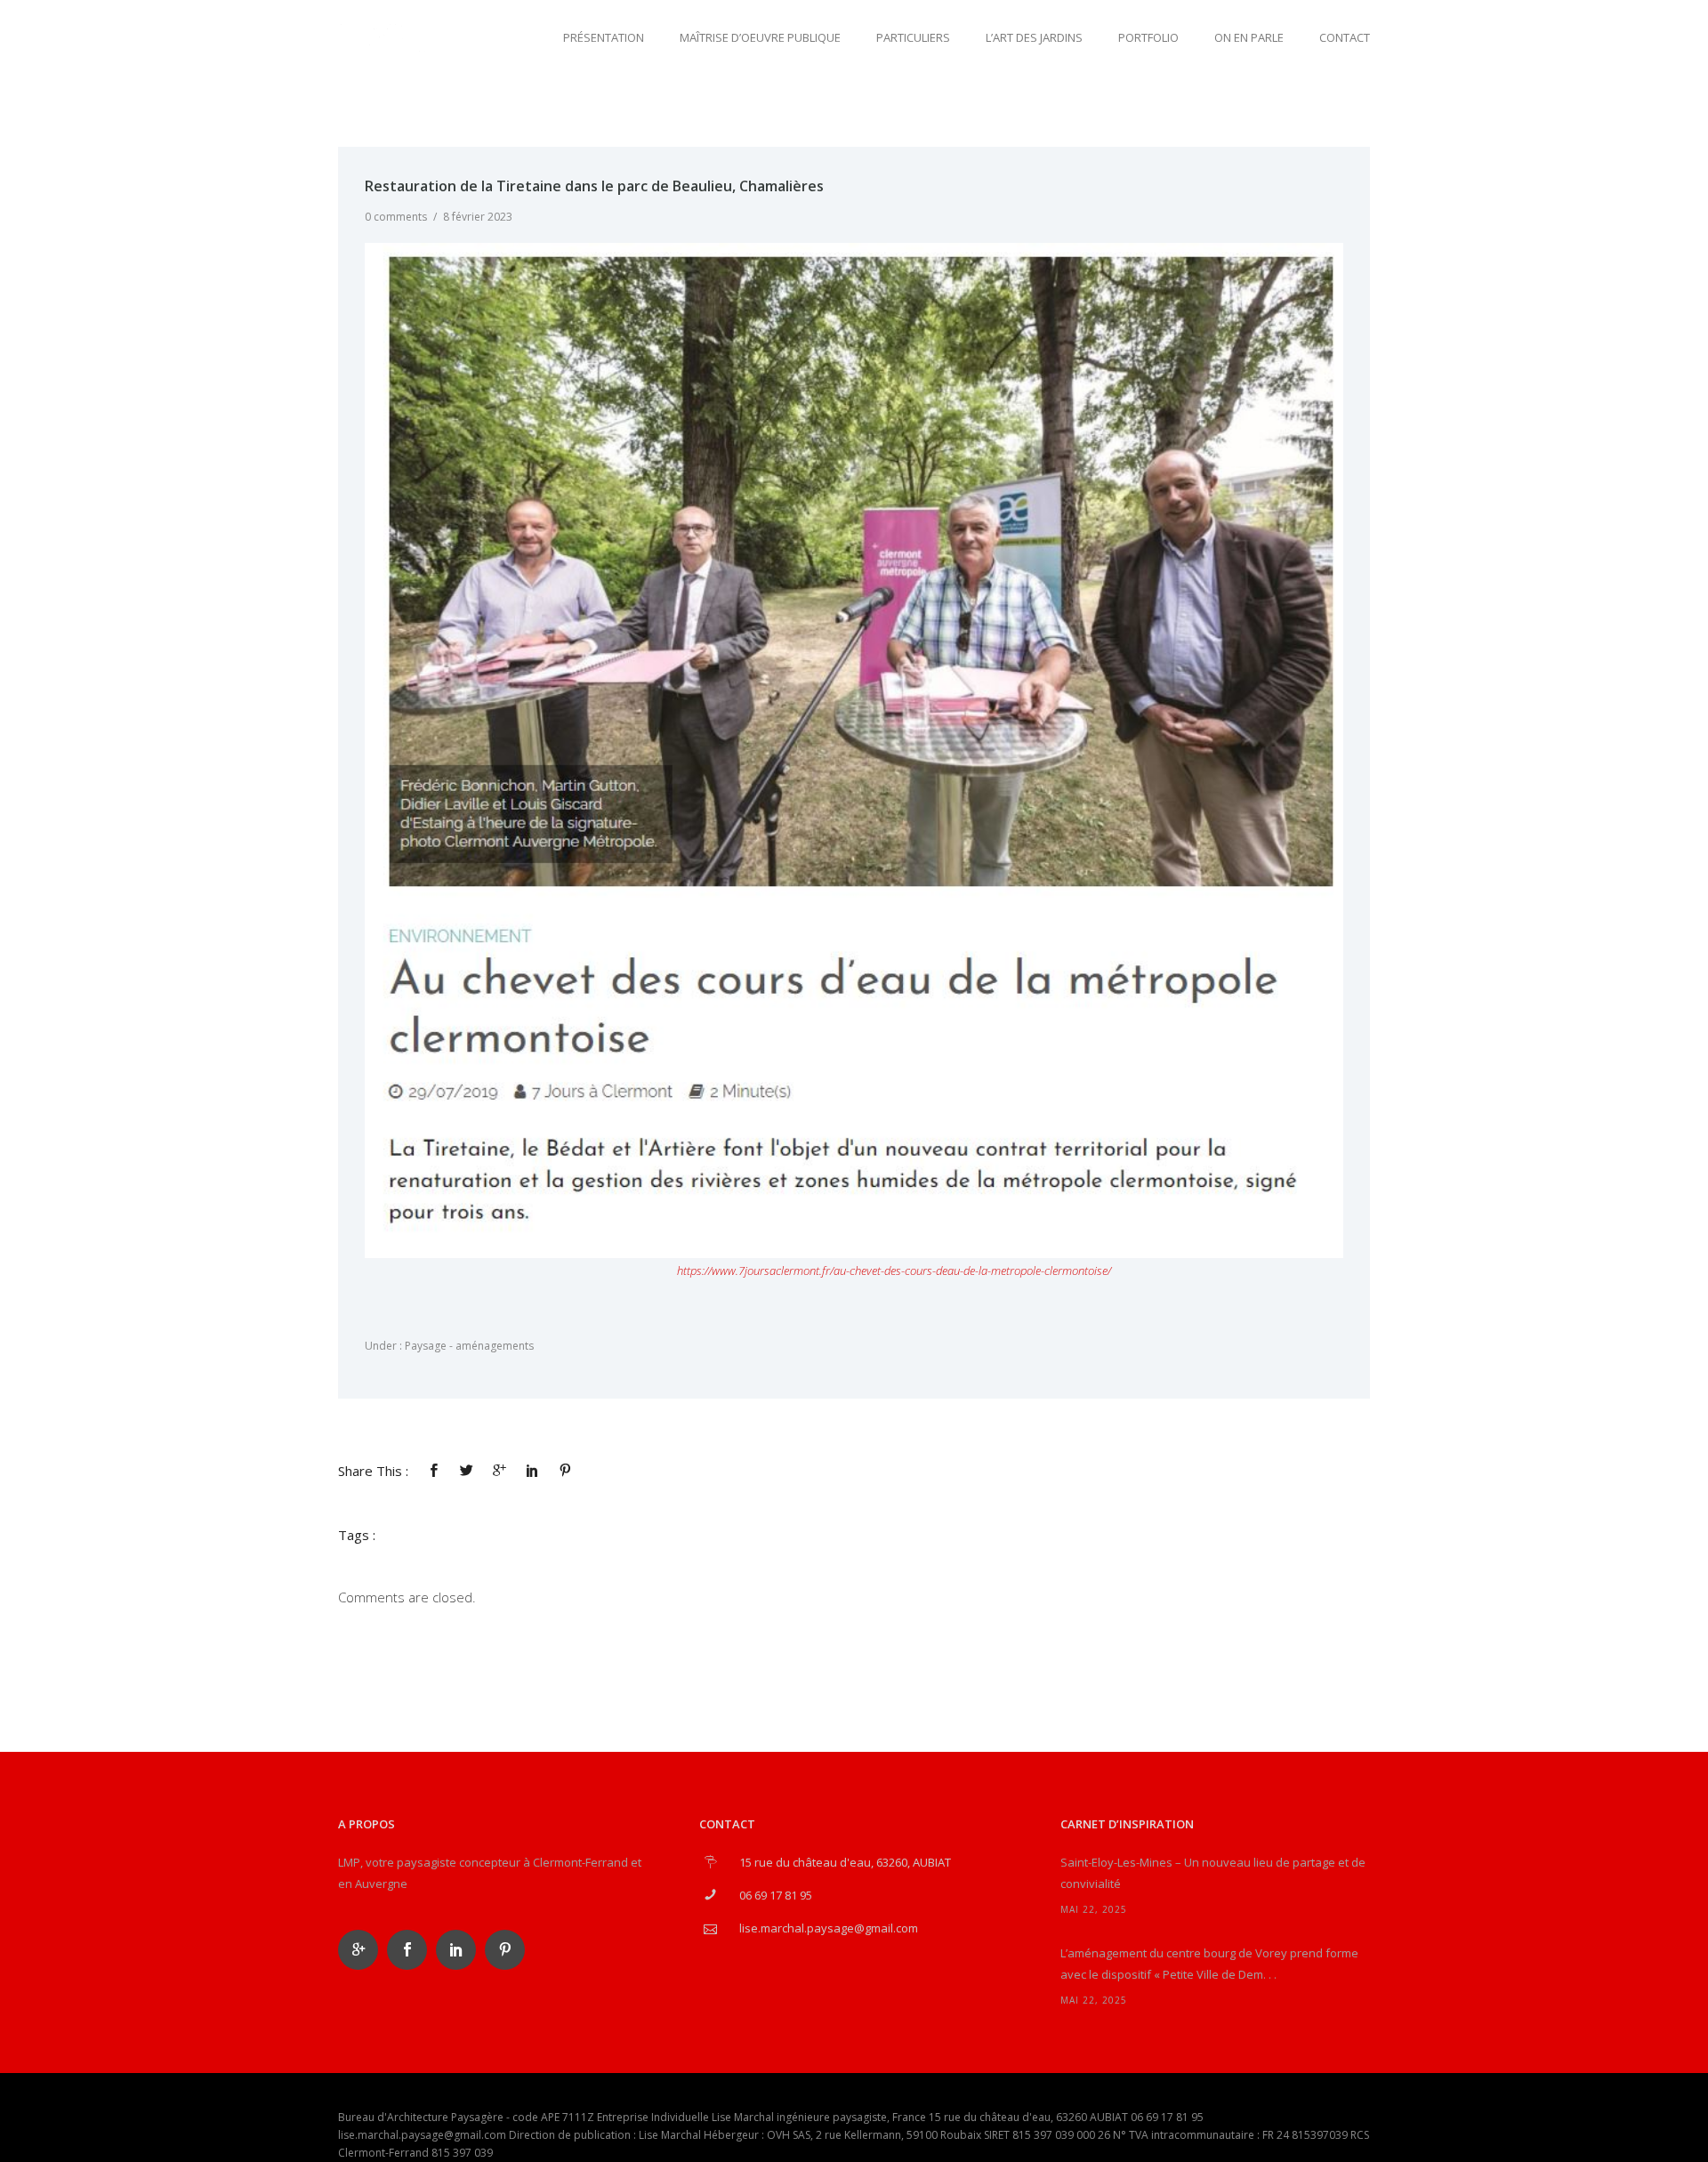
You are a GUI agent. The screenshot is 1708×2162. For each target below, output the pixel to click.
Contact (1345, 37)
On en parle (1249, 37)
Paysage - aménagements (468, 1346)
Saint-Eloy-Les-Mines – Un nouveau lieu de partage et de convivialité (1213, 1873)
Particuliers (913, 37)
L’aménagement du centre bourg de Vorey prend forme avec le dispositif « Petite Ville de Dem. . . (1209, 1964)
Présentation (604, 37)
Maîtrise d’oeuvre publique (760, 37)
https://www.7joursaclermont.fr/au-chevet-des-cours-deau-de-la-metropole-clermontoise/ (894, 1271)
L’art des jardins (1034, 37)
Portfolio (1148, 37)
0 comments (396, 217)
